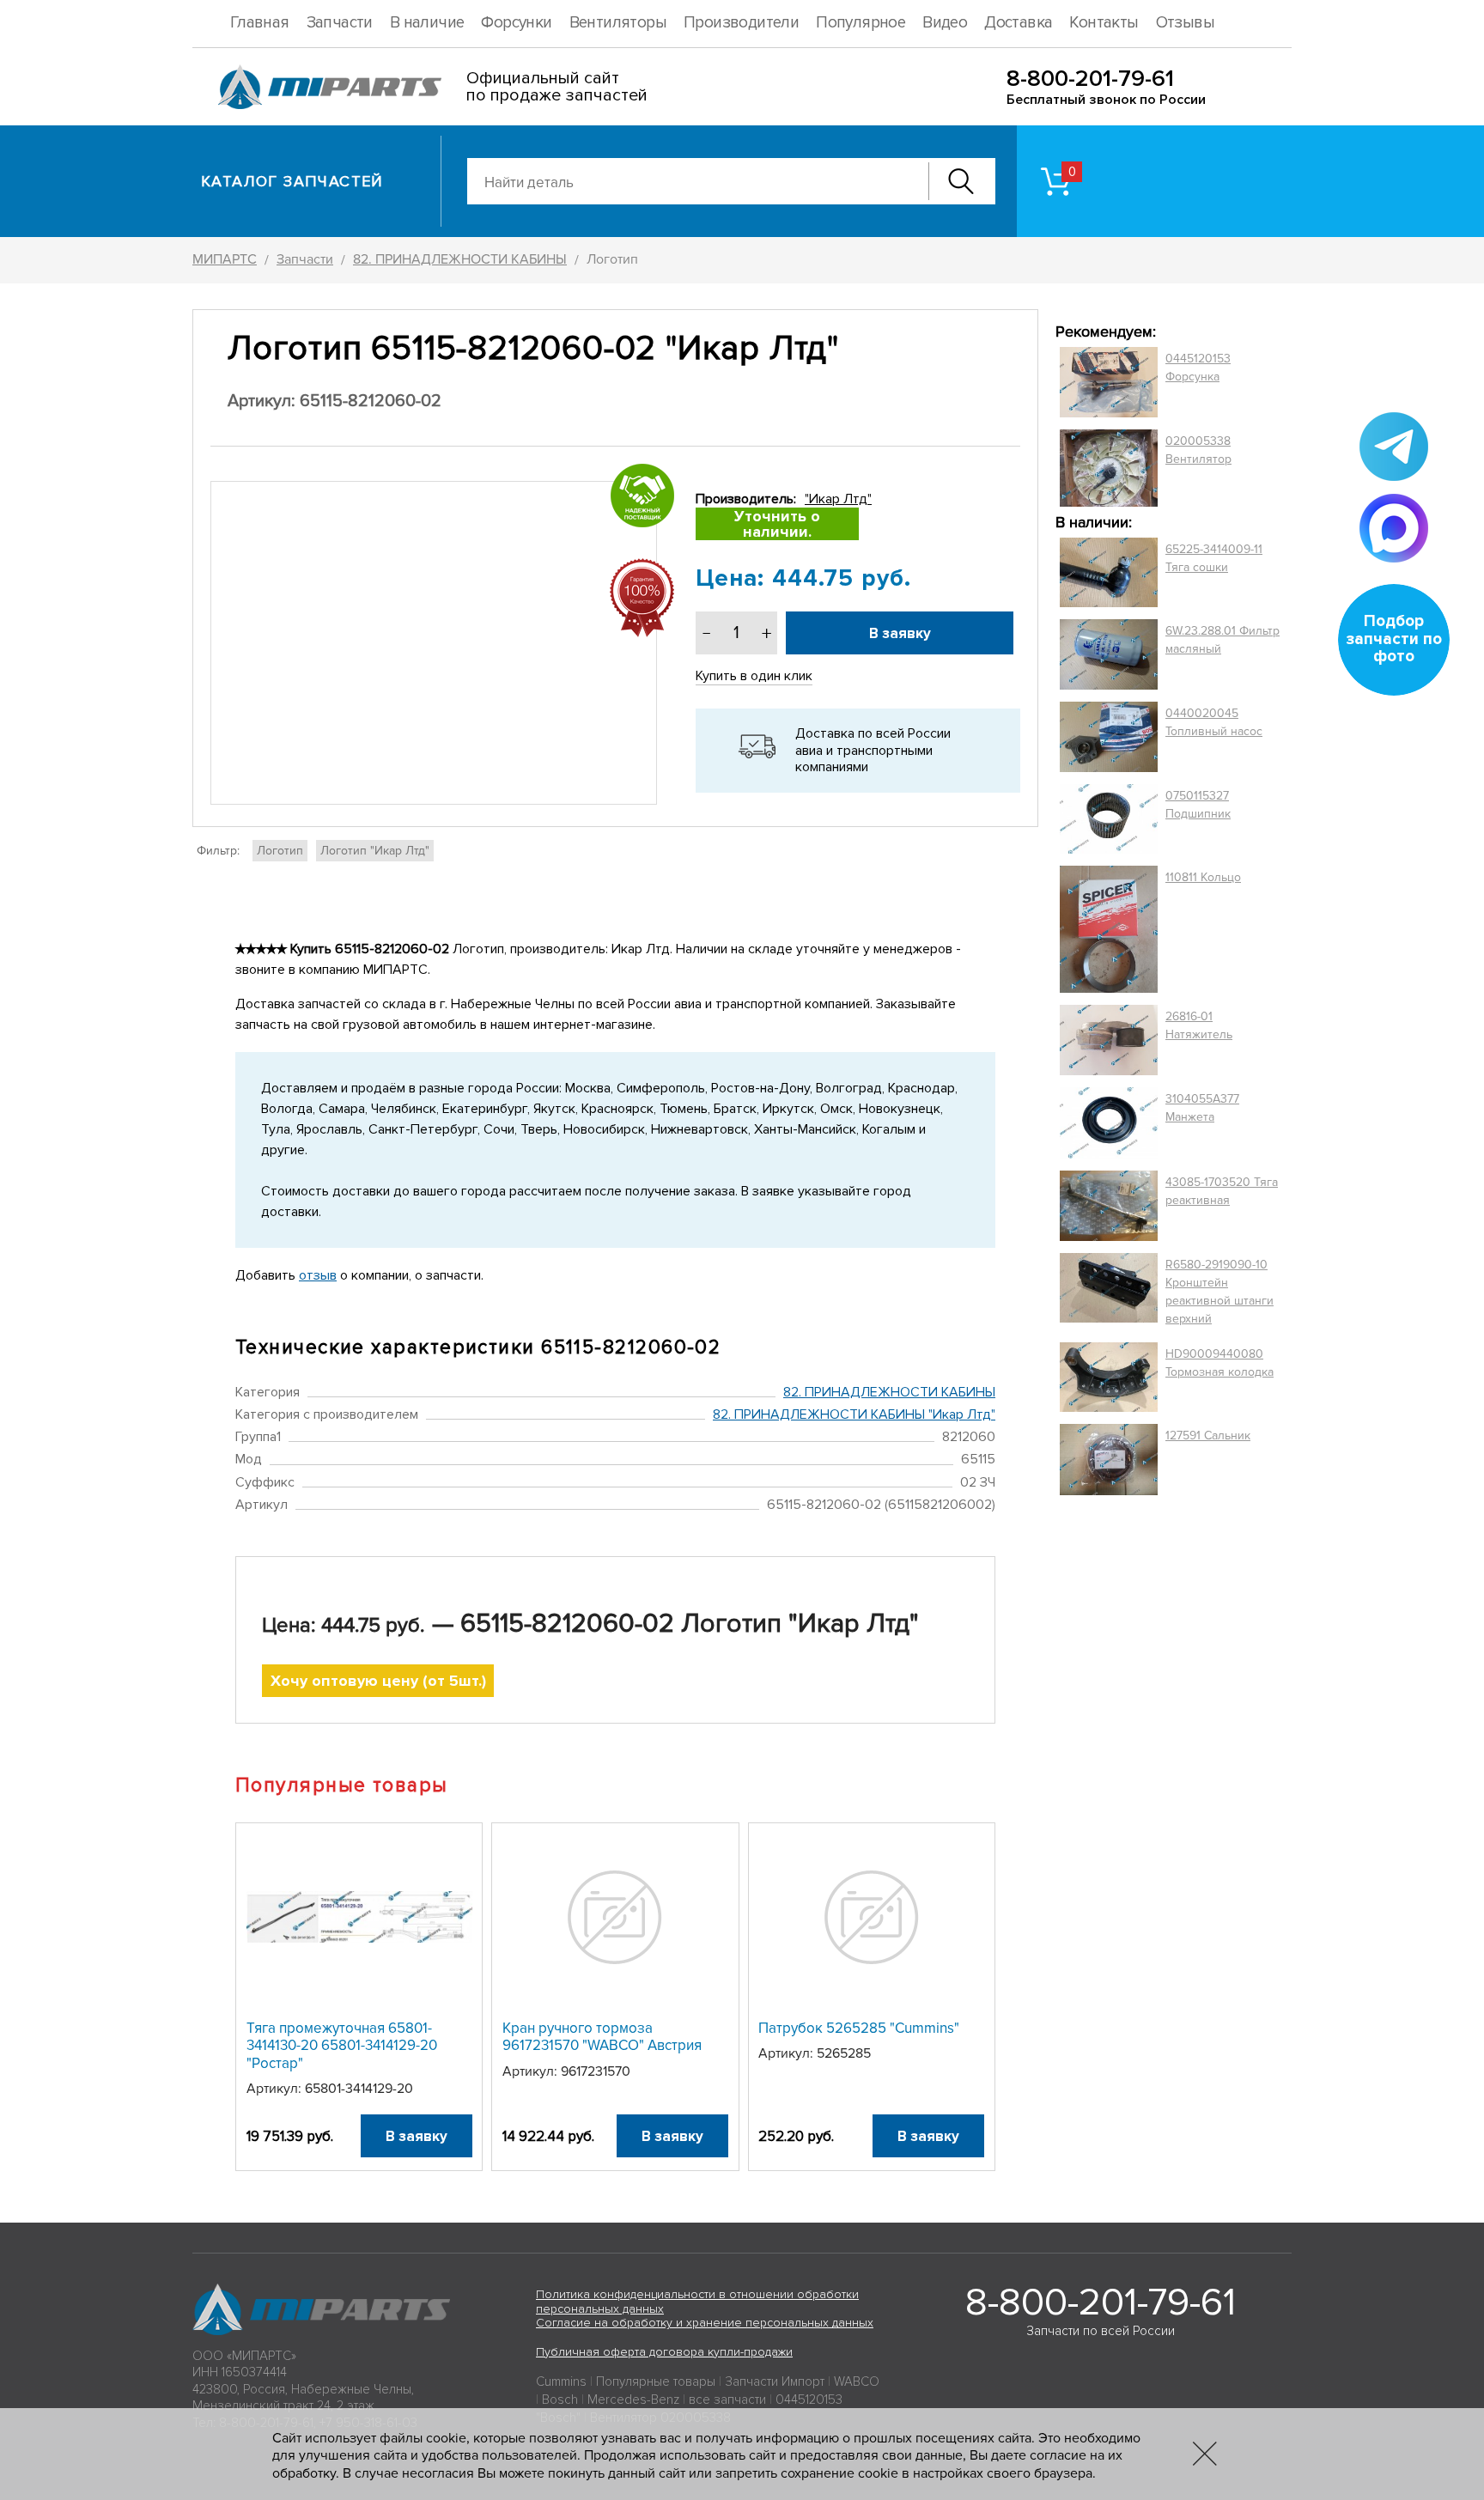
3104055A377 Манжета (1202, 1108)
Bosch (560, 2400)
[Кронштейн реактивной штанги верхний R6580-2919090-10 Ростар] (1109, 1292)
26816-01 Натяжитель (1199, 1025)
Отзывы (1185, 23)
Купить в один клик (754, 676)
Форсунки (516, 23)
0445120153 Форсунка (1198, 368)
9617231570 (596, 2071)
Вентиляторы (618, 23)
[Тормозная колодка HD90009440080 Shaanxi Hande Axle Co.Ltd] (1109, 1378)
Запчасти (340, 23)
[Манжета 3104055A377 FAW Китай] (1109, 1122)
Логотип (280, 851)
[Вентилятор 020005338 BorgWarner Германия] (1109, 468)
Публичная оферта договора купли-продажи (664, 2352)
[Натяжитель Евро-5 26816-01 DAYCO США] (1109, 1040)
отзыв (318, 1275)
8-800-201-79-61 (1090, 79)
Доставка (1018, 23)
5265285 (844, 2053)
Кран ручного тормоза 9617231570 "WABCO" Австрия (602, 2037)
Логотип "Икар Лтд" (375, 851)
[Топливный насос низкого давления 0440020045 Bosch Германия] (1109, 737)
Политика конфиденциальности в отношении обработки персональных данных (697, 2302)
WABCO (857, 2381)
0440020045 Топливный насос (1214, 722)
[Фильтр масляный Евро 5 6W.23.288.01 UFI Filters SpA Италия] (1109, 654)
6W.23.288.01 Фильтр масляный (1222, 640)
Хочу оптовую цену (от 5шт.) (378, 1681)
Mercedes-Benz (633, 2400)
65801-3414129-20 (359, 2089)
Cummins (561, 2381)
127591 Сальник (1208, 1436)
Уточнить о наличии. (777, 524)
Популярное (861, 23)
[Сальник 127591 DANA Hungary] (1109, 1460)
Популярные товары (656, 2381)
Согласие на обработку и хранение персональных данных (705, 2323)
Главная (260, 23)
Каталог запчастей (292, 181)
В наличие (427, 23)
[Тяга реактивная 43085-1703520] (1109, 1206)
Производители (741, 23)
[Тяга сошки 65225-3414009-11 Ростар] (1109, 573)
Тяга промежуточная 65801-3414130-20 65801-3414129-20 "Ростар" (342, 2046)
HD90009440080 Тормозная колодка (1219, 1363)
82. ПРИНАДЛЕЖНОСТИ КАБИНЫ (889, 1392)
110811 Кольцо (1203, 877)
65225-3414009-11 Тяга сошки (1214, 558)
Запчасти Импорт (775, 2381)
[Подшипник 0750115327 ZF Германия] (1109, 818)
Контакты (1104, 23)
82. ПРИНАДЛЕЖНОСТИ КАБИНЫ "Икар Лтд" (854, 1414)
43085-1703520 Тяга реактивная (1222, 1191)
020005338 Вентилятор (1198, 450)
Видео (945, 23)
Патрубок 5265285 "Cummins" (859, 2028)
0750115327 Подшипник (1198, 805)
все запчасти (727, 2400)
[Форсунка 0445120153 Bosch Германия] (1109, 382)
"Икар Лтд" (838, 499)
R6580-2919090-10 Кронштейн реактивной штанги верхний (1219, 1292)
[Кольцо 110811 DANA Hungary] (1109, 930)
